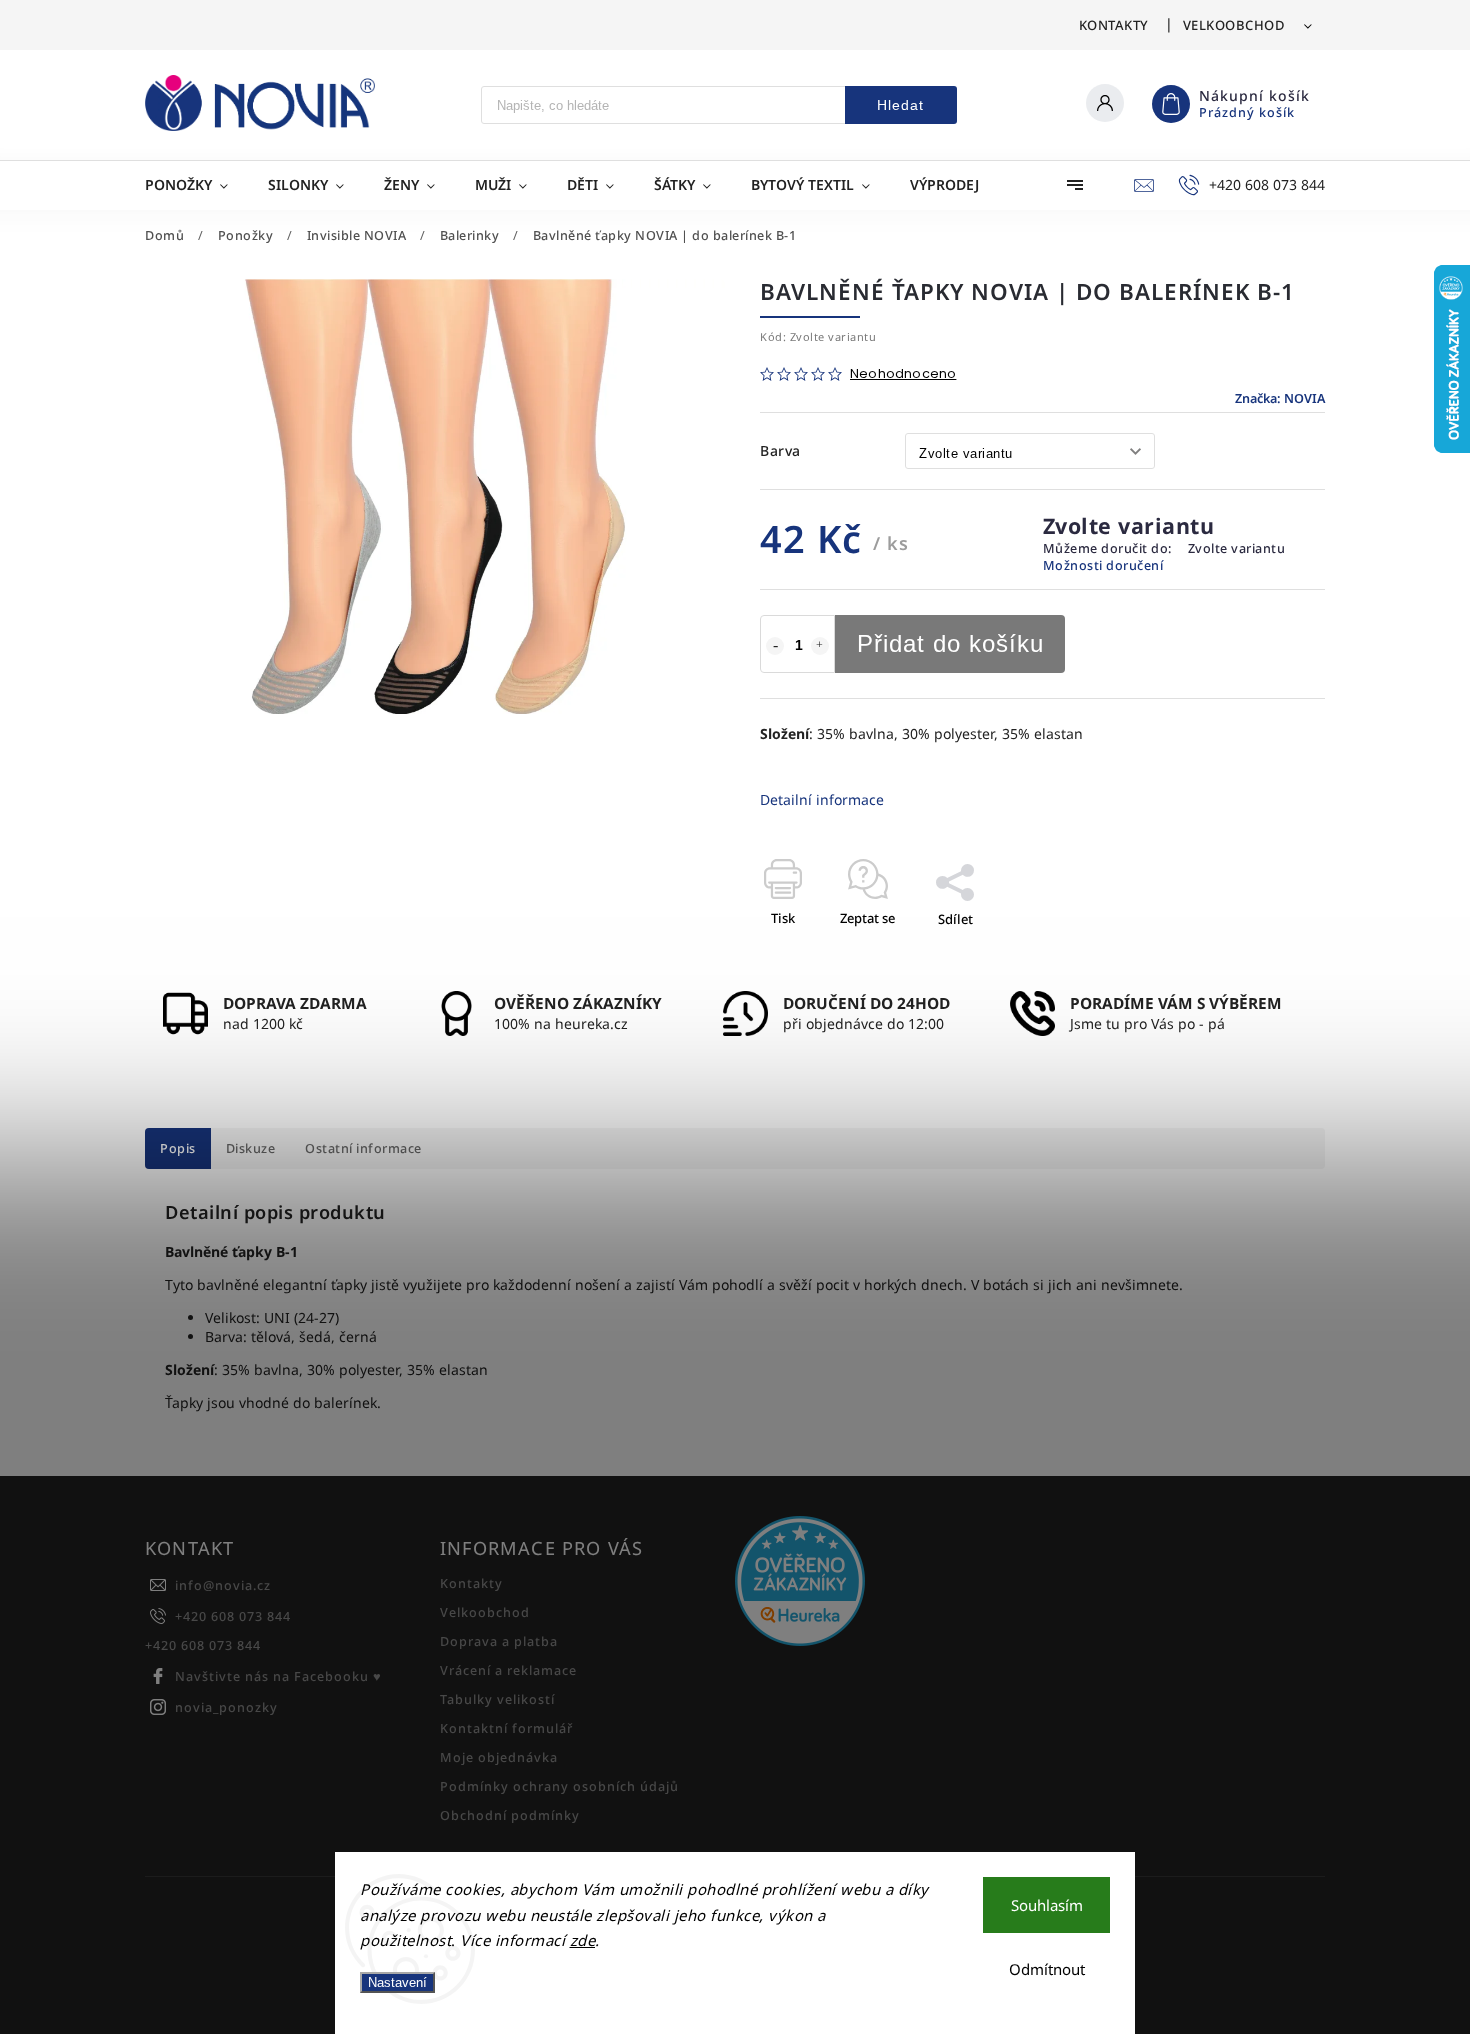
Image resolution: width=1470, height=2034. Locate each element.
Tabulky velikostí (497, 1699)
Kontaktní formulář (506, 1728)
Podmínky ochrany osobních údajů (559, 1786)
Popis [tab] (178, 1148)
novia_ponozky (226, 1707)
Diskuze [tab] (251, 1148)
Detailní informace (822, 799)
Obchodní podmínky (510, 1815)
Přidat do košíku (950, 643)
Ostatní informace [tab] (363, 1148)
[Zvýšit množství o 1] (820, 646)
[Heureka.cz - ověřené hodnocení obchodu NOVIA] (875, 1583)
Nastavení (397, 1982)
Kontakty (1114, 25)
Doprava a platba (499, 1641)
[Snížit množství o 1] (775, 646)
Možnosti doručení (1103, 565)
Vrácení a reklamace (508, 1670)
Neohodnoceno (903, 374)
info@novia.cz (223, 1585)
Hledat (900, 105)
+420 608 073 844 (233, 1616)
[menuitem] (196, 185)
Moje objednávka (499, 1757)
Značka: (1280, 398)
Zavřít (1261, 954)
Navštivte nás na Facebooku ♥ (278, 1676)
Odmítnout (1047, 1969)
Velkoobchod (1234, 25)
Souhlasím (1047, 1905)
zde (583, 1940)
